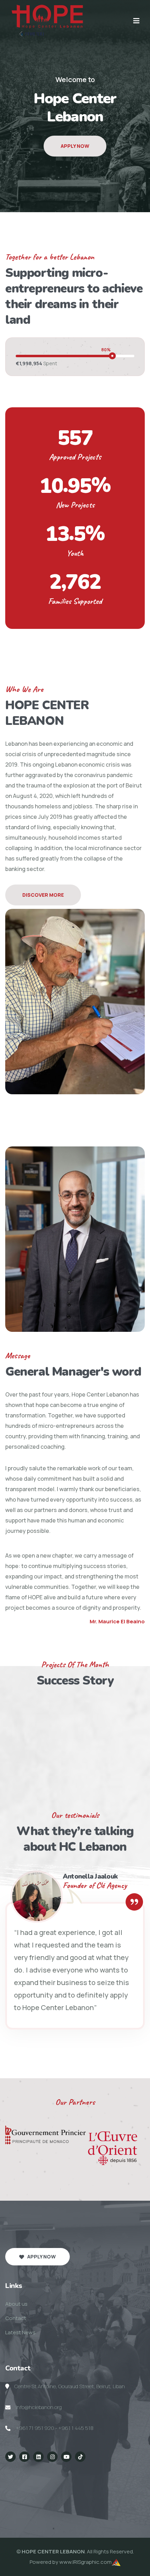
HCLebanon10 (50, 2498)
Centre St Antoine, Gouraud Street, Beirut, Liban (70, 2386)
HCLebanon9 (16, 2498)
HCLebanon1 (16, 2477)
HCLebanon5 (16, 2488)
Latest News (20, 2332)
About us (16, 2304)
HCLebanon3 (81, 2477)
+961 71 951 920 (35, 2428)
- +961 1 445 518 (74, 2428)
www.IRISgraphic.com (85, 2562)
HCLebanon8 (115, 2488)
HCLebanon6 (49, 2488)
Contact (16, 2318)
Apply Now (75, 165)
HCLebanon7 (82, 2488)
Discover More (43, 895)
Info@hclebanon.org (39, 2407)
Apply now (42, 2257)
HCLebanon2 (48, 2477)
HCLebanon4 (114, 2477)
